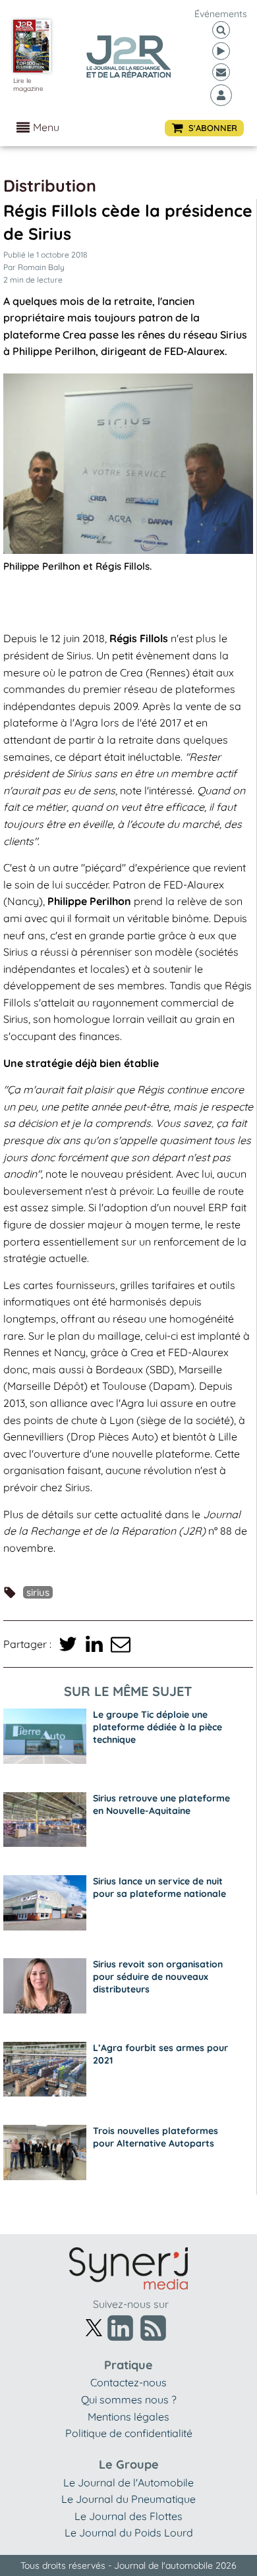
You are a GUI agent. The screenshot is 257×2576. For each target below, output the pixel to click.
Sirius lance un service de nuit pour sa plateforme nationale (159, 1887)
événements (221, 14)
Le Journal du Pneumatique (128, 2499)
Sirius (38, 1592)
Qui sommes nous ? (129, 2399)
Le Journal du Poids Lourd (129, 2533)
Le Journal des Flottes (128, 2516)
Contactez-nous (128, 2382)
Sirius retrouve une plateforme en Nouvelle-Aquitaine (161, 1804)
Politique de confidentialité (129, 2433)
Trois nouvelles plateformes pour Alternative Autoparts (156, 2137)
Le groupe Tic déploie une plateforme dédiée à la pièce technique (157, 1727)
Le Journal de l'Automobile (128, 2482)
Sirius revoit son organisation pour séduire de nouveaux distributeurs (158, 1977)
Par (34, 267)
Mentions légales (128, 2417)
